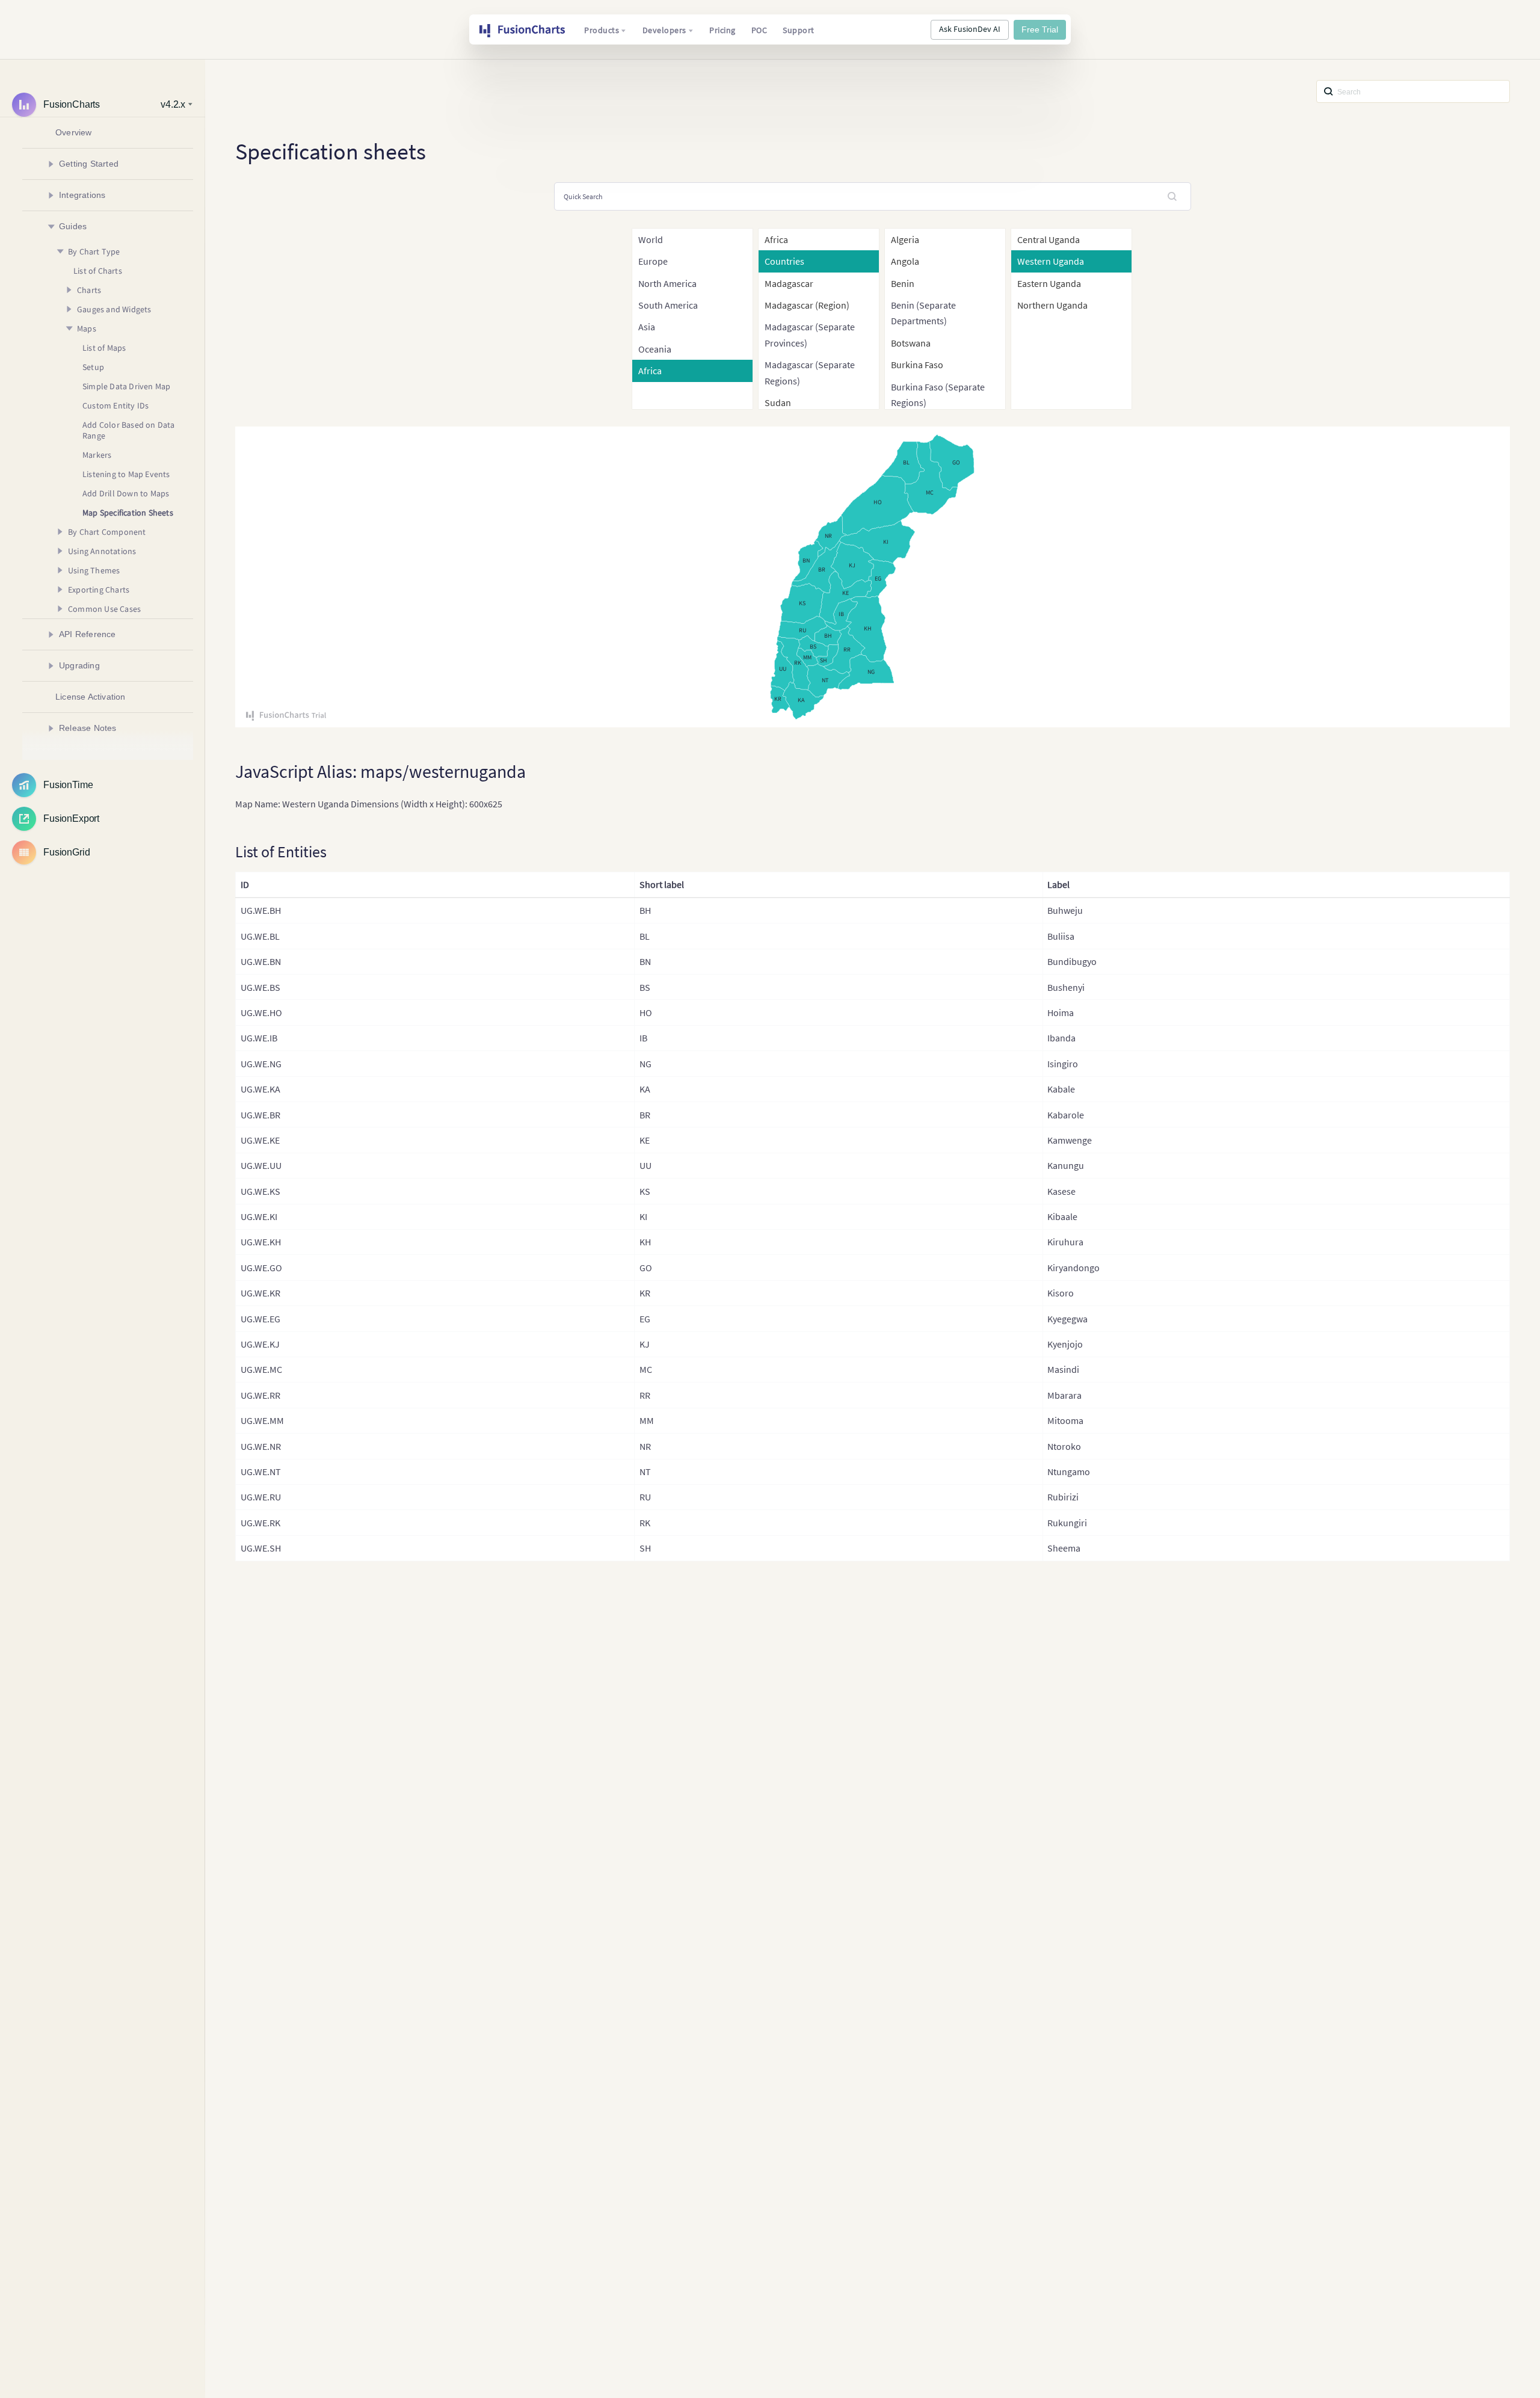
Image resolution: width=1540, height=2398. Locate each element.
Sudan (778, 402)
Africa (776, 239)
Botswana (911, 343)
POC (759, 30)
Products (602, 30)
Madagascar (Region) (807, 305)
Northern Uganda (1052, 305)
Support (799, 30)
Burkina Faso (917, 365)
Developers (664, 30)
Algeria (905, 239)
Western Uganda (1051, 261)
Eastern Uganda (1049, 283)
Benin (903, 283)
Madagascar (789, 283)
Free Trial (1040, 29)
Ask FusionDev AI (970, 29)
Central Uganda (1049, 239)
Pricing (722, 30)
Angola (905, 261)
